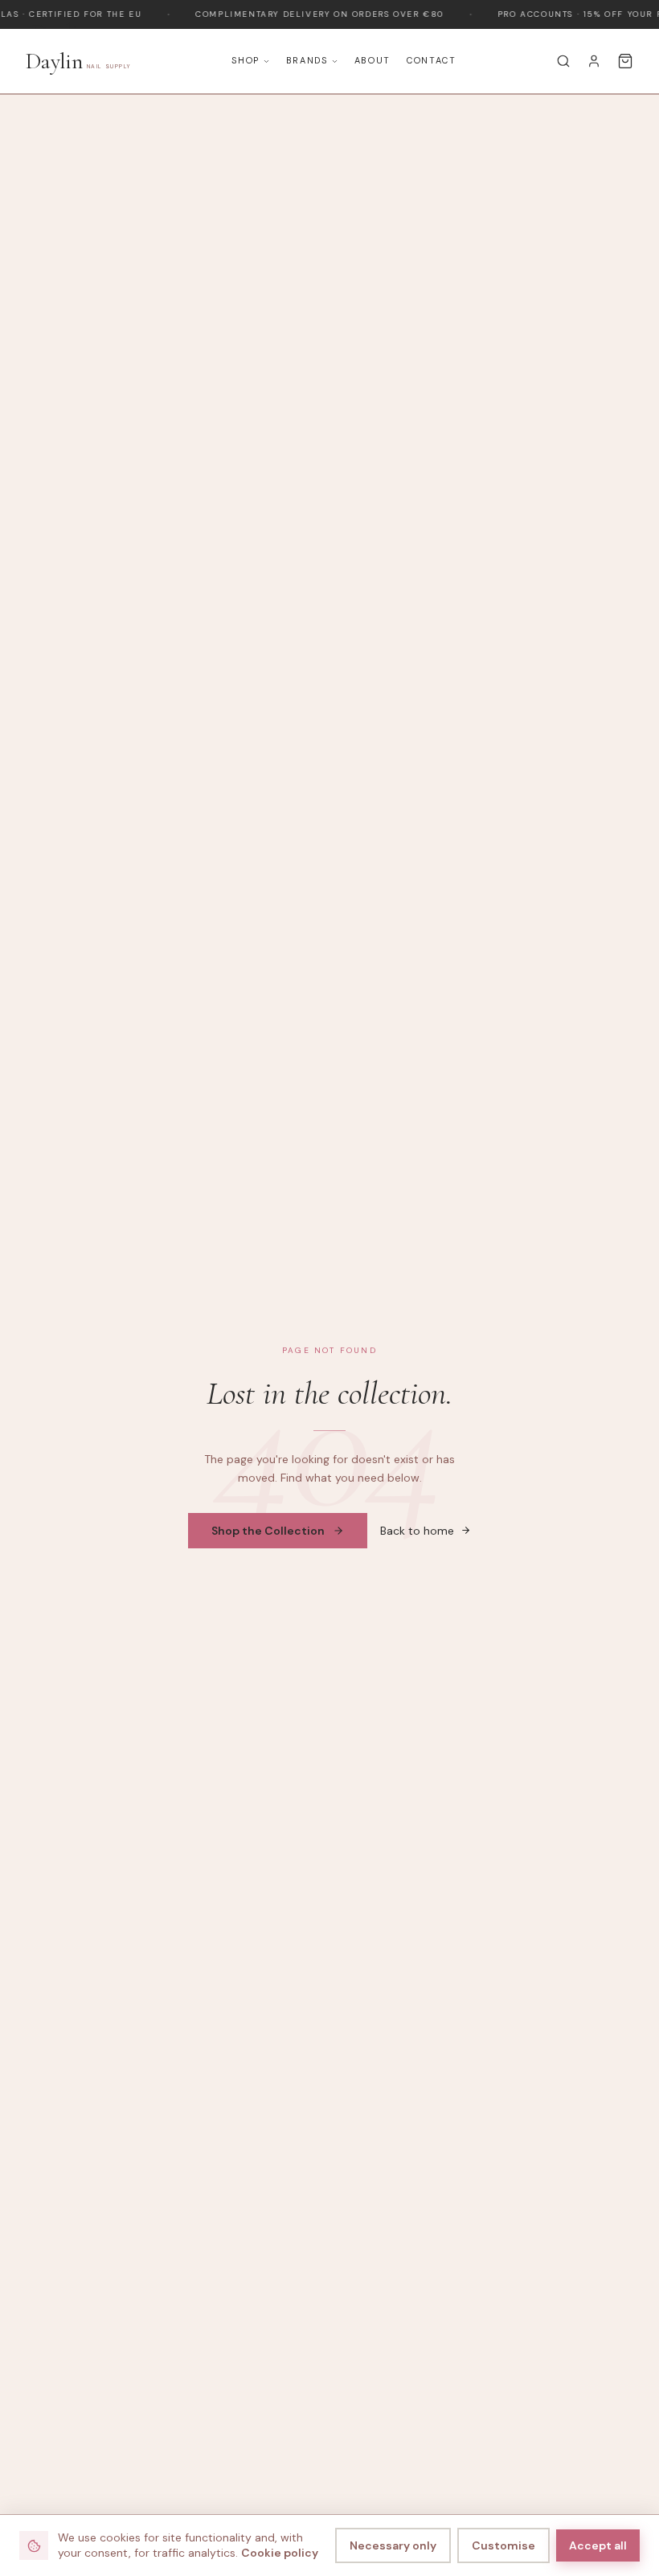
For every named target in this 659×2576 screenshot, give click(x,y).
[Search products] (563, 61)
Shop (246, 60)
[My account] (594, 61)
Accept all (598, 2545)
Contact (432, 60)
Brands (307, 60)
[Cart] (625, 61)
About (372, 60)
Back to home (417, 1531)
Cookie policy (280, 2553)
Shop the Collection (268, 1531)
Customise (503, 2545)
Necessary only (393, 2545)
